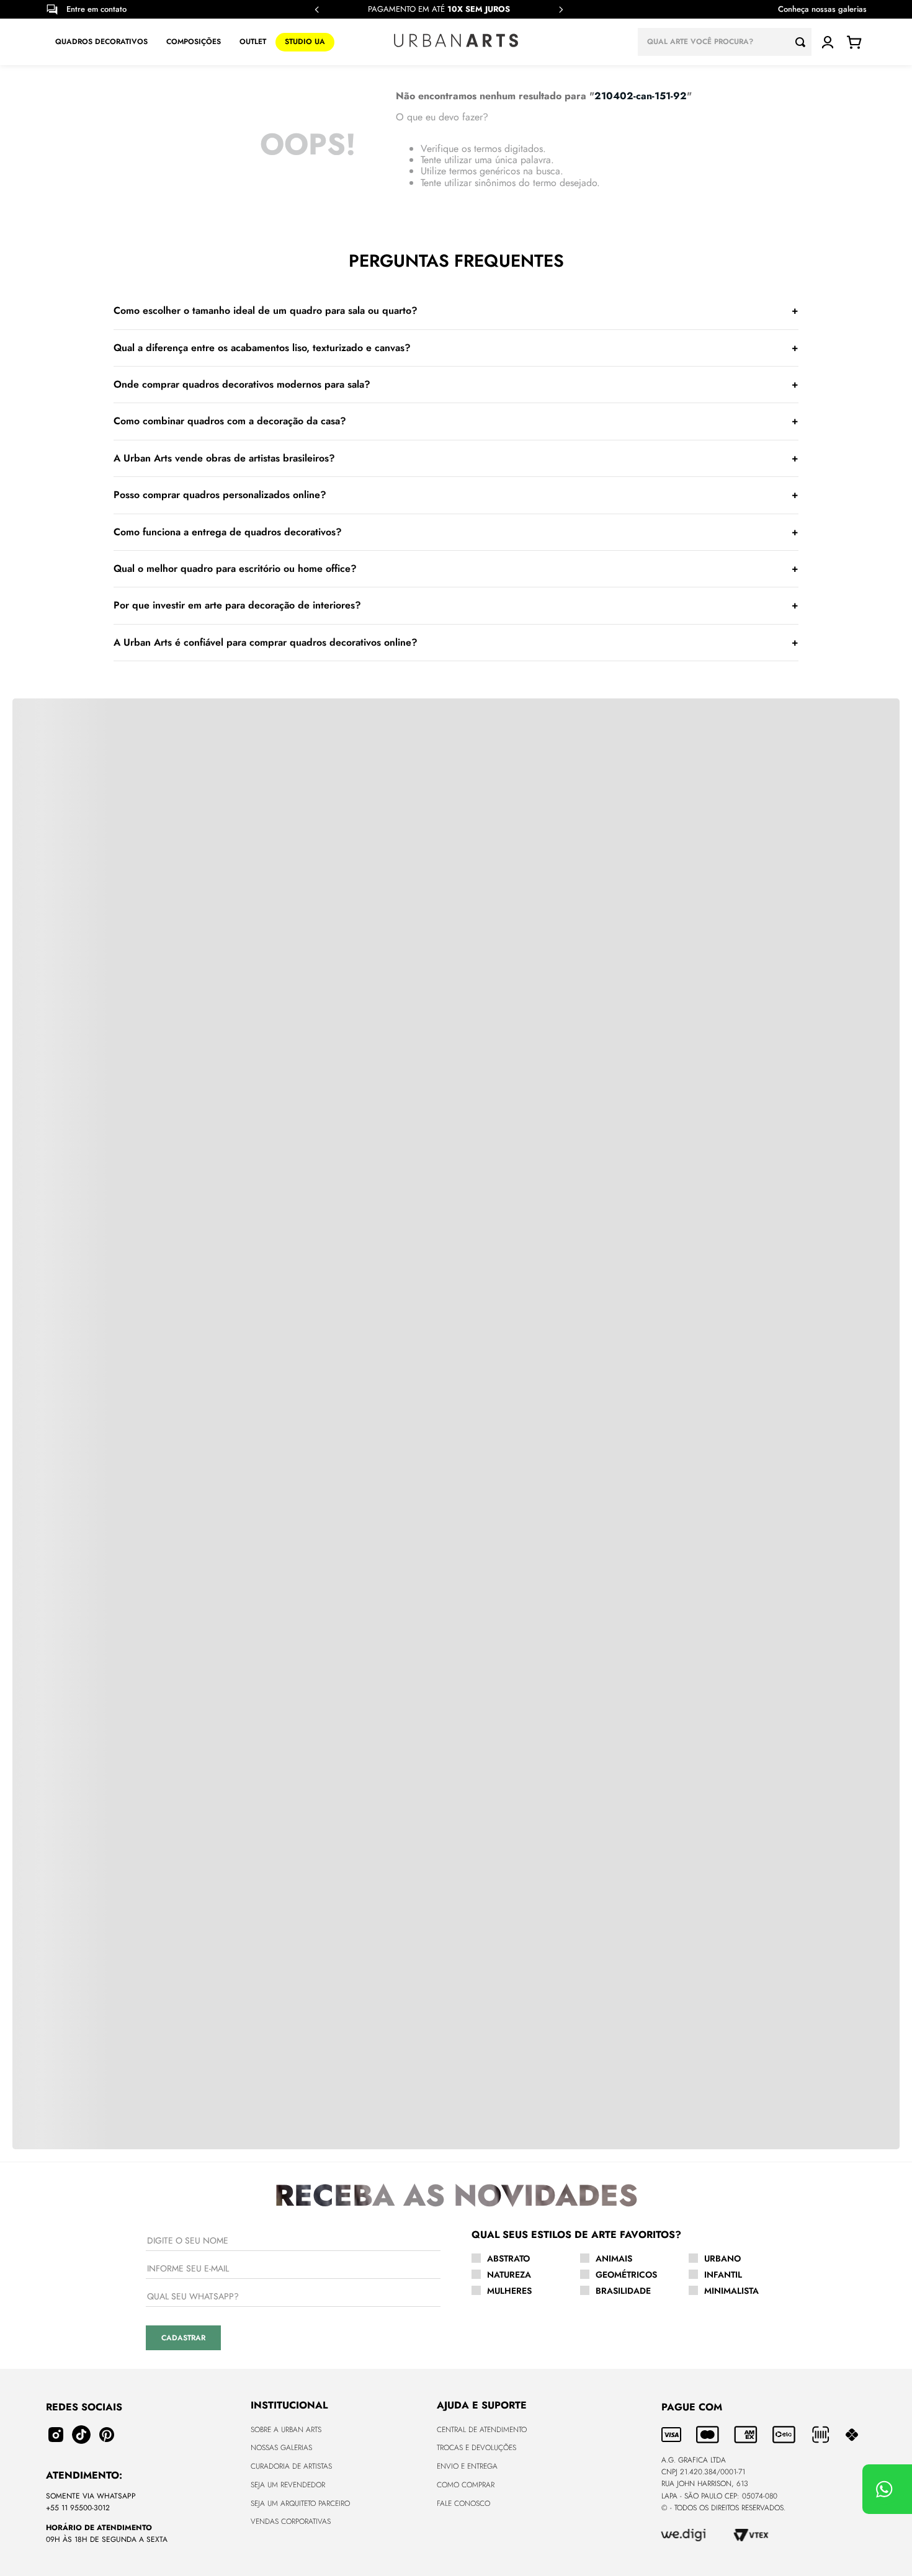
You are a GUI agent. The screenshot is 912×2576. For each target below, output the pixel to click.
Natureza (509, 2275)
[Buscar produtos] (803, 42)
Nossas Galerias (281, 2448)
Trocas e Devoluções (476, 2448)
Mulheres (509, 2291)
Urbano (722, 2258)
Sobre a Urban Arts (286, 2430)
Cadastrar (183, 2338)
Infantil (723, 2275)
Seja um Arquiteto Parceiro (300, 2503)
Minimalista (731, 2291)
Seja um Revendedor (288, 2485)
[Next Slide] (561, 10)
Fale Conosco (463, 2503)
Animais (614, 2258)
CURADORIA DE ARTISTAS (291, 2466)
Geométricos (626, 2275)
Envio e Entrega (467, 2466)
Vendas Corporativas (291, 2521)
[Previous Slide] (317, 10)
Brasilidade (623, 2291)
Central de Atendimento (482, 2430)
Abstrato (508, 2258)
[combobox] (725, 42)
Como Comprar (466, 2485)
